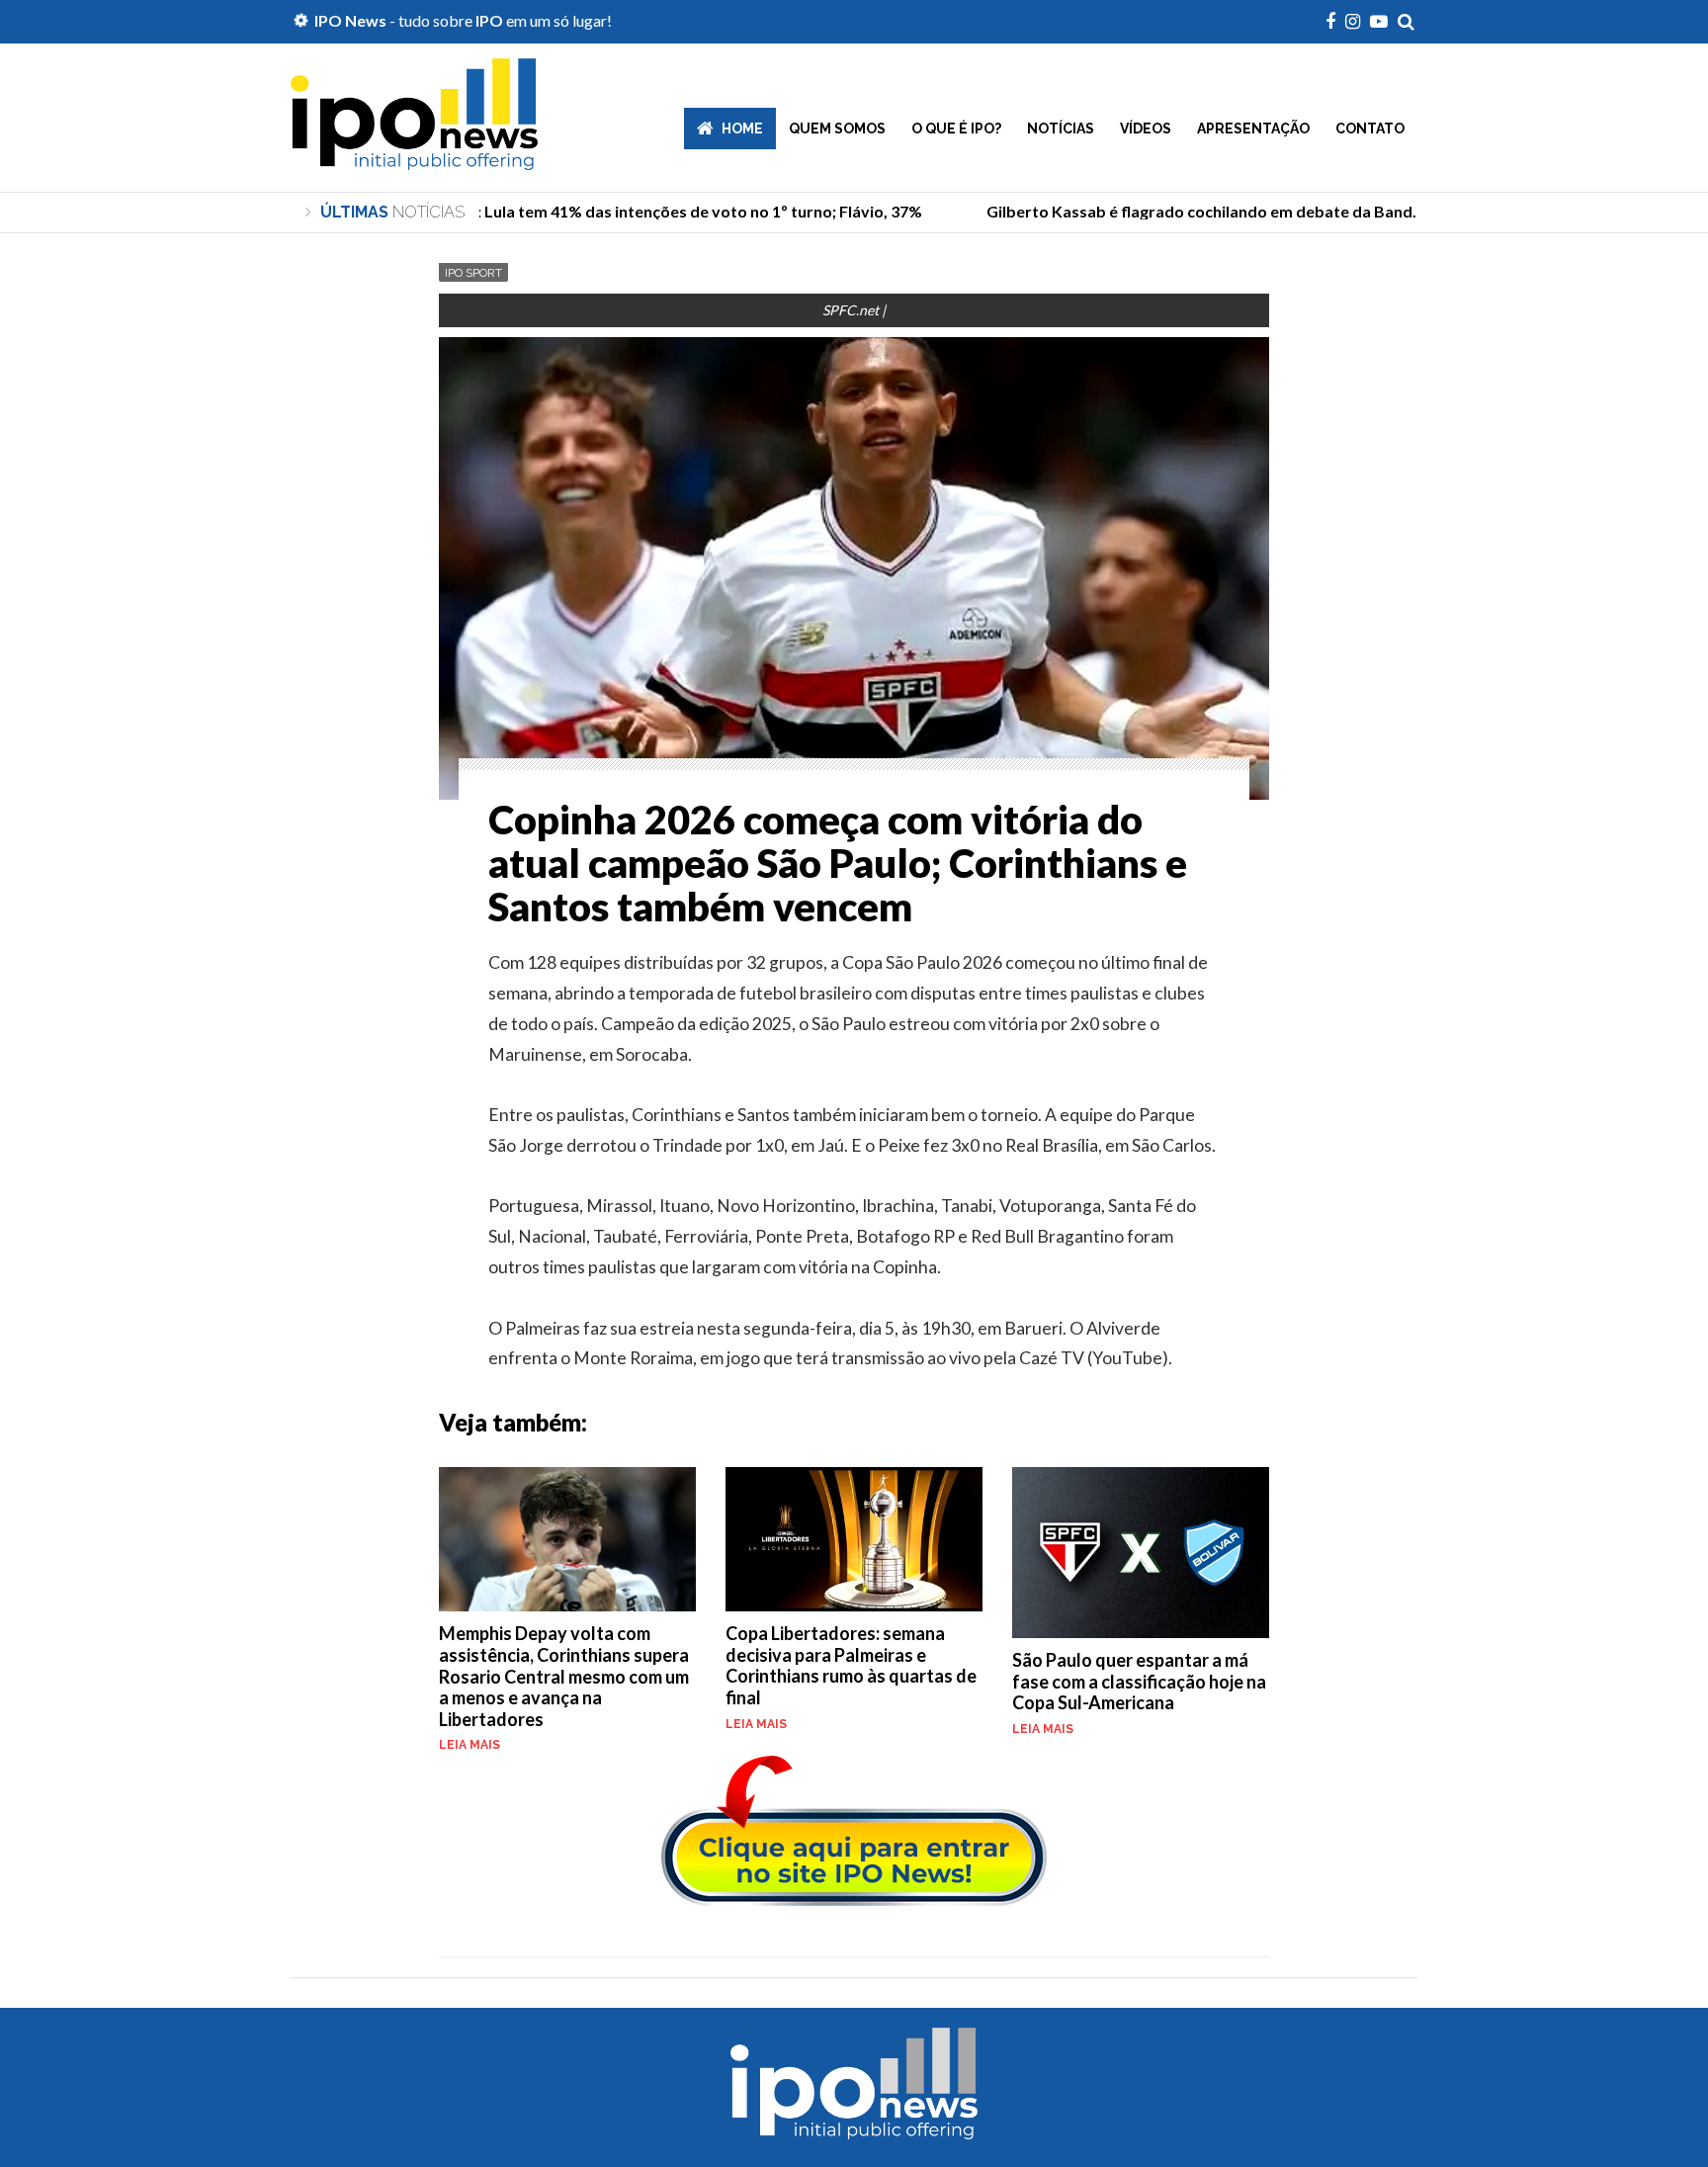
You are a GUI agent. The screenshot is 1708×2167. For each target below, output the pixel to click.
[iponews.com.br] (414, 155)
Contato (1370, 129)
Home (742, 129)
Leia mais (470, 1745)
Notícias (1061, 129)
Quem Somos (837, 129)
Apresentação (1253, 129)
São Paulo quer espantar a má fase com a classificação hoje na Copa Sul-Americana (1139, 1681)
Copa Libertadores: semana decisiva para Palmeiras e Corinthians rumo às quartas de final (851, 1665)
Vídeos (1146, 129)
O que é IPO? (956, 129)
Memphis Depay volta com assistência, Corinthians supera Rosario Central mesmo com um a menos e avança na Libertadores (564, 1676)
